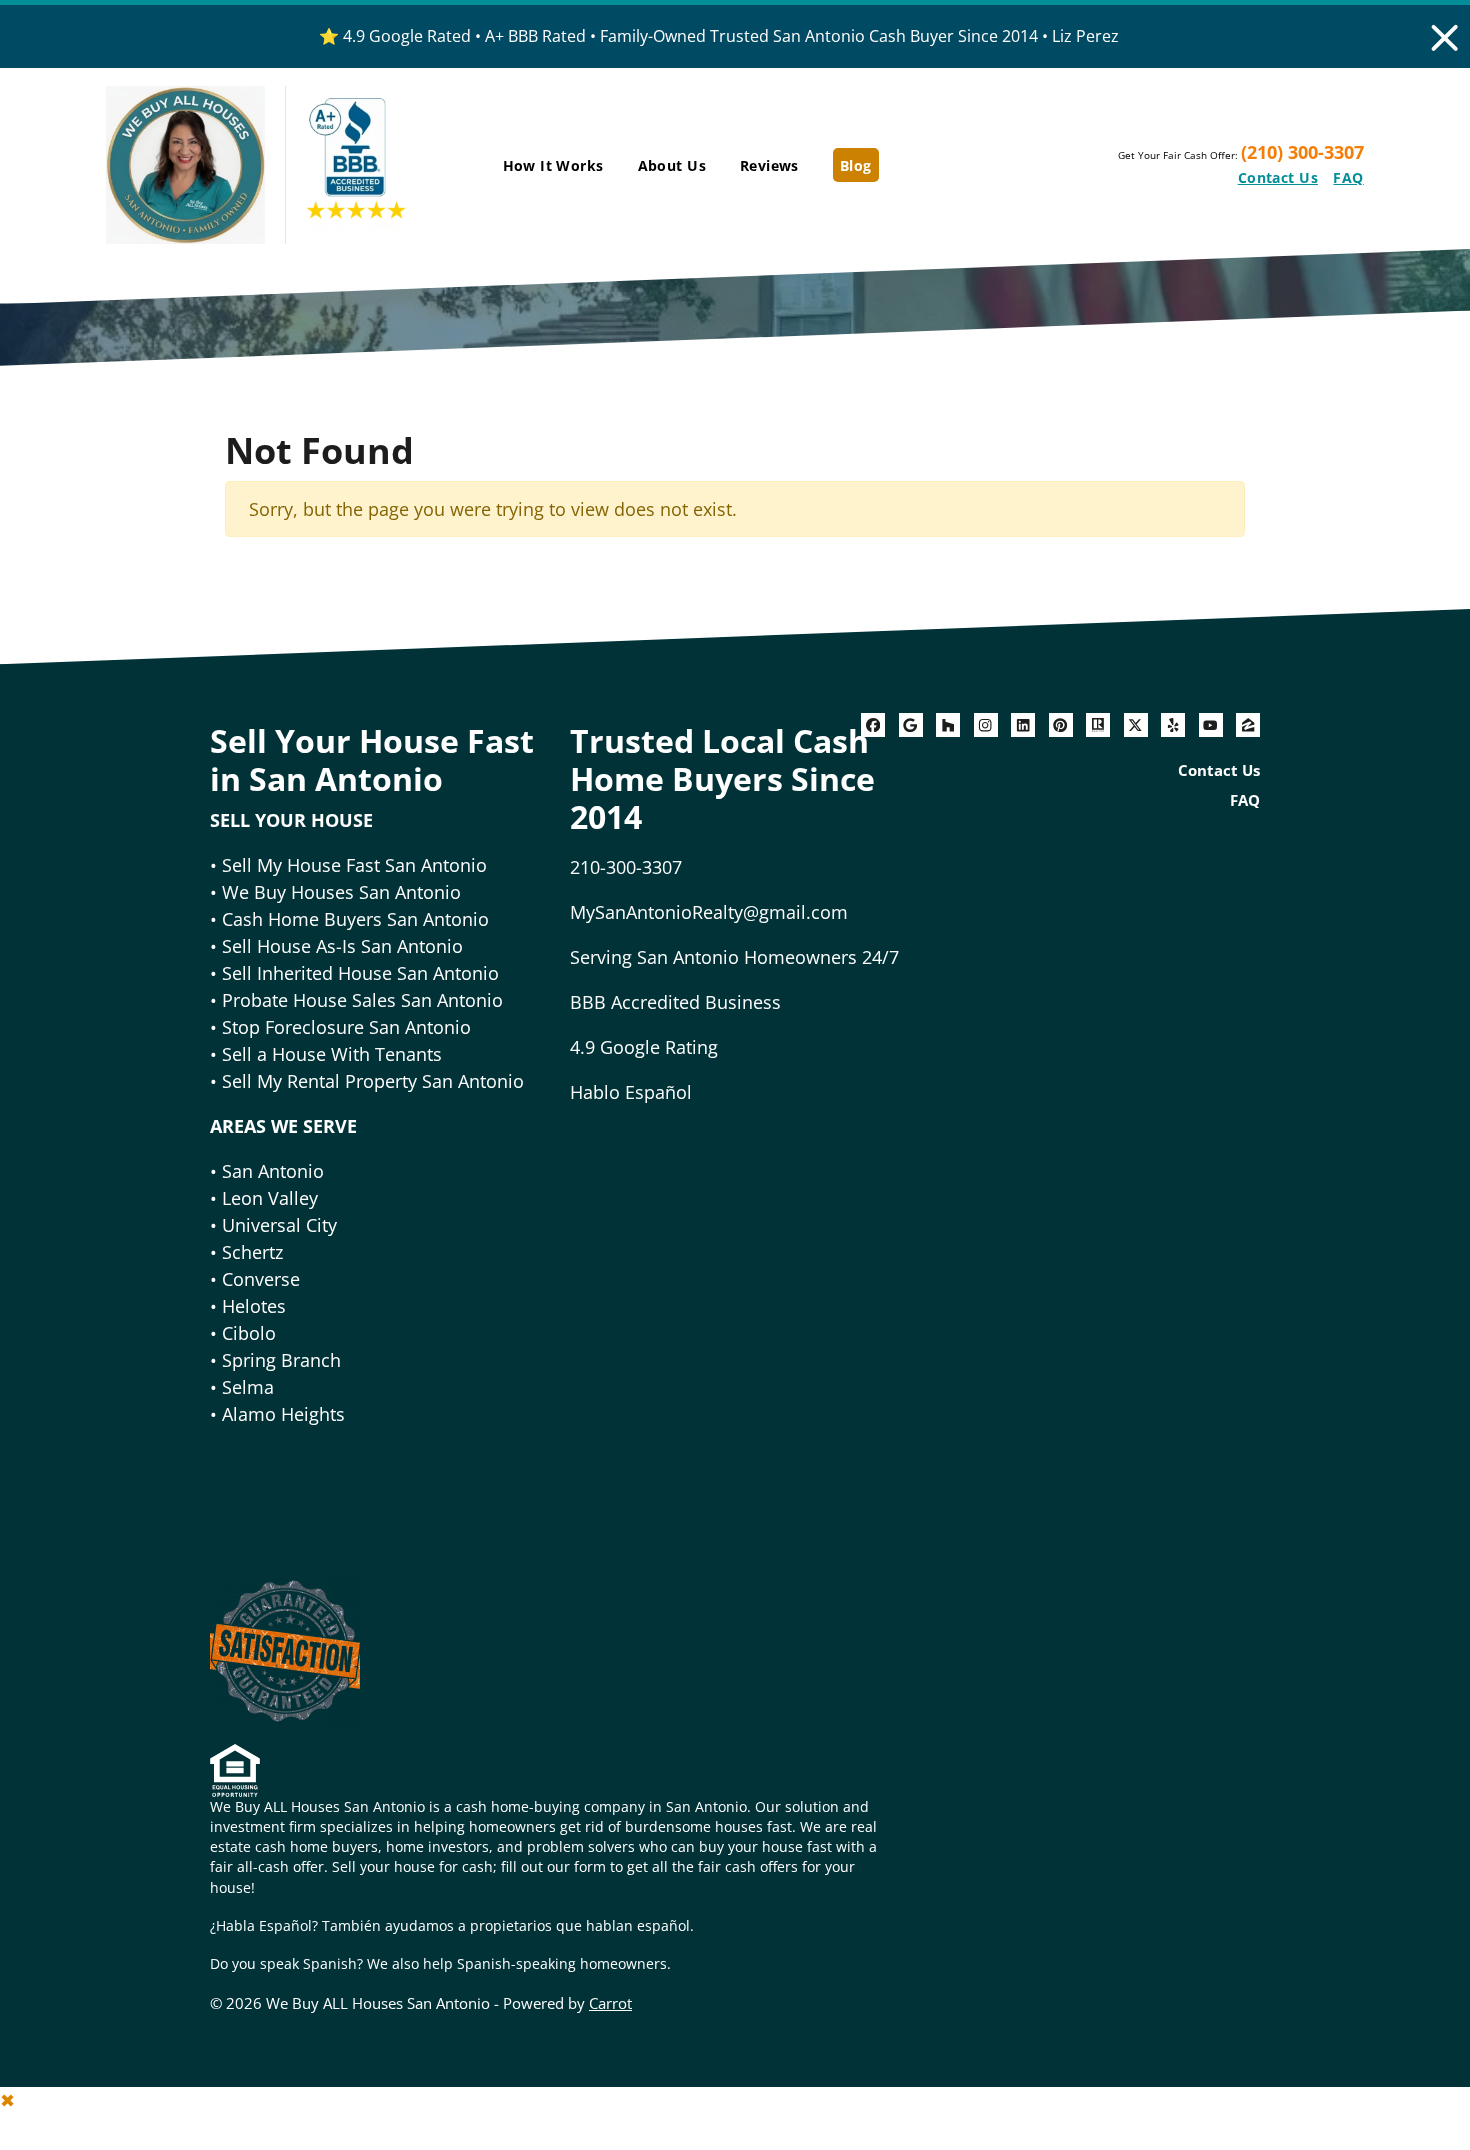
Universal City (279, 1225)
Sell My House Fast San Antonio (354, 865)
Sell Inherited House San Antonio (360, 973)
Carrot (610, 2003)
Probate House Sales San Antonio (360, 1000)
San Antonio (273, 1171)
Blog (856, 165)
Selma (248, 1387)
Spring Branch (281, 1360)
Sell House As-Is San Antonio (342, 946)
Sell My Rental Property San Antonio (373, 1081)
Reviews (769, 165)
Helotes (254, 1306)
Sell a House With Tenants (332, 1054)
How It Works (553, 165)
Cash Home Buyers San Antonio (355, 919)
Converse (261, 1279)
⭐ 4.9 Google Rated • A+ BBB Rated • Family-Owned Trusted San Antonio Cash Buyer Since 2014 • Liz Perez (719, 36)
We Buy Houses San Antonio (341, 892)
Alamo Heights (283, 1414)
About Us (672, 165)
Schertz (252, 1252)
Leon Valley (270, 1198)
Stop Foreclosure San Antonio (346, 1027)
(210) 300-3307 (1302, 152)
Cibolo (249, 1333)
